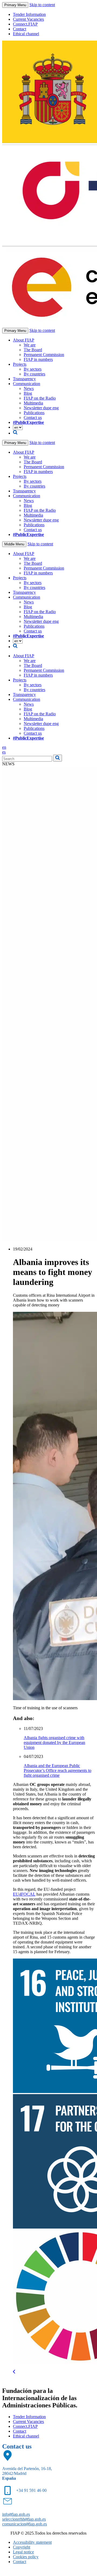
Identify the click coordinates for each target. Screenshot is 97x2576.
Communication (27, 384)
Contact (20, 29)
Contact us (33, 418)
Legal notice (23, 2552)
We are (30, 345)
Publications (34, 413)
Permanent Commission (44, 355)
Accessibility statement (32, 2542)
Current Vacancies (28, 19)
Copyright (22, 2547)
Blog (28, 393)
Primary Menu (15, 5)
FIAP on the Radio (40, 398)
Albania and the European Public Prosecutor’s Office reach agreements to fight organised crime (58, 1770)
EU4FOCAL (24, 1894)
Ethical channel (26, 34)
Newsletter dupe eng (41, 408)
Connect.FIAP (25, 24)
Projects (20, 364)
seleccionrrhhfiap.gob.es (24, 2519)
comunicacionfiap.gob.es (25, 2524)
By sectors (33, 369)
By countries (34, 374)
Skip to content (42, 5)
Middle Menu (14, 544)
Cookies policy (26, 2557)
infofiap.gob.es (16, 2514)
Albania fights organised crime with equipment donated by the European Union (54, 1742)
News (29, 388)
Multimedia (33, 403)
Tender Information (29, 14)
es (4, 752)
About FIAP (24, 340)
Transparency (24, 379)
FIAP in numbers (38, 359)
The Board (33, 350)
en (4, 747)
